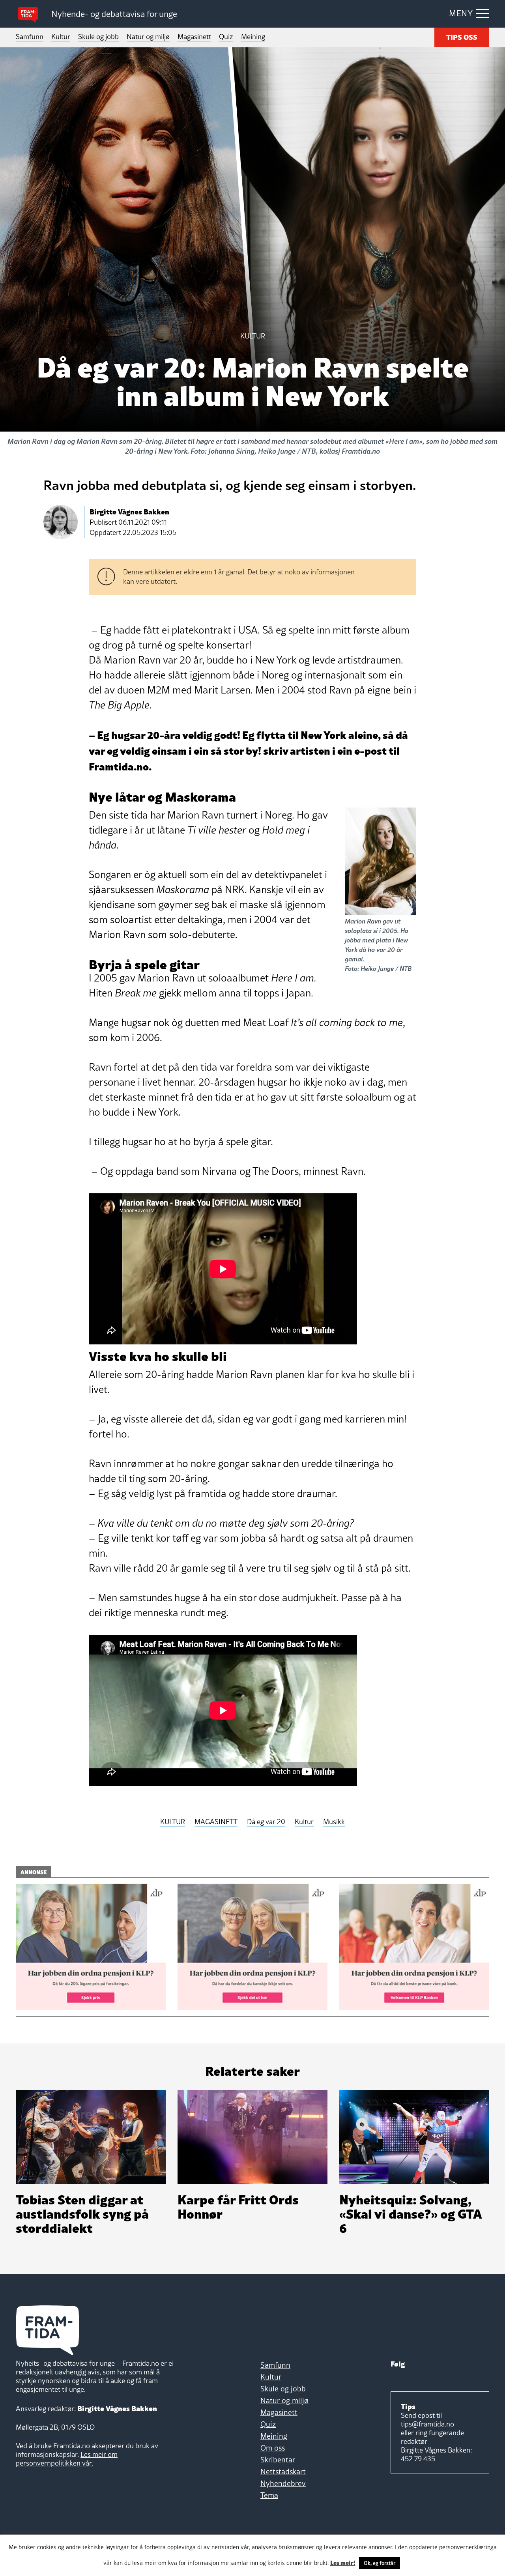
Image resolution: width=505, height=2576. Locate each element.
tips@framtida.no (427, 2424)
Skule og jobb (98, 36)
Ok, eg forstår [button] (380, 2563)
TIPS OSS (462, 36)
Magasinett (194, 36)
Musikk (334, 1822)
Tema (269, 2495)
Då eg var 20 (266, 1822)
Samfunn (30, 36)
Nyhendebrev (283, 2483)
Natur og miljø (148, 36)
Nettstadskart (283, 2471)
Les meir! (343, 2562)
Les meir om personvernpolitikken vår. (67, 2459)
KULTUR (173, 1822)
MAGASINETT (216, 1822)
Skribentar (278, 2460)
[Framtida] (31, 14)
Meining (253, 36)
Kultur (61, 36)
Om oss (273, 2448)
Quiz (226, 36)
